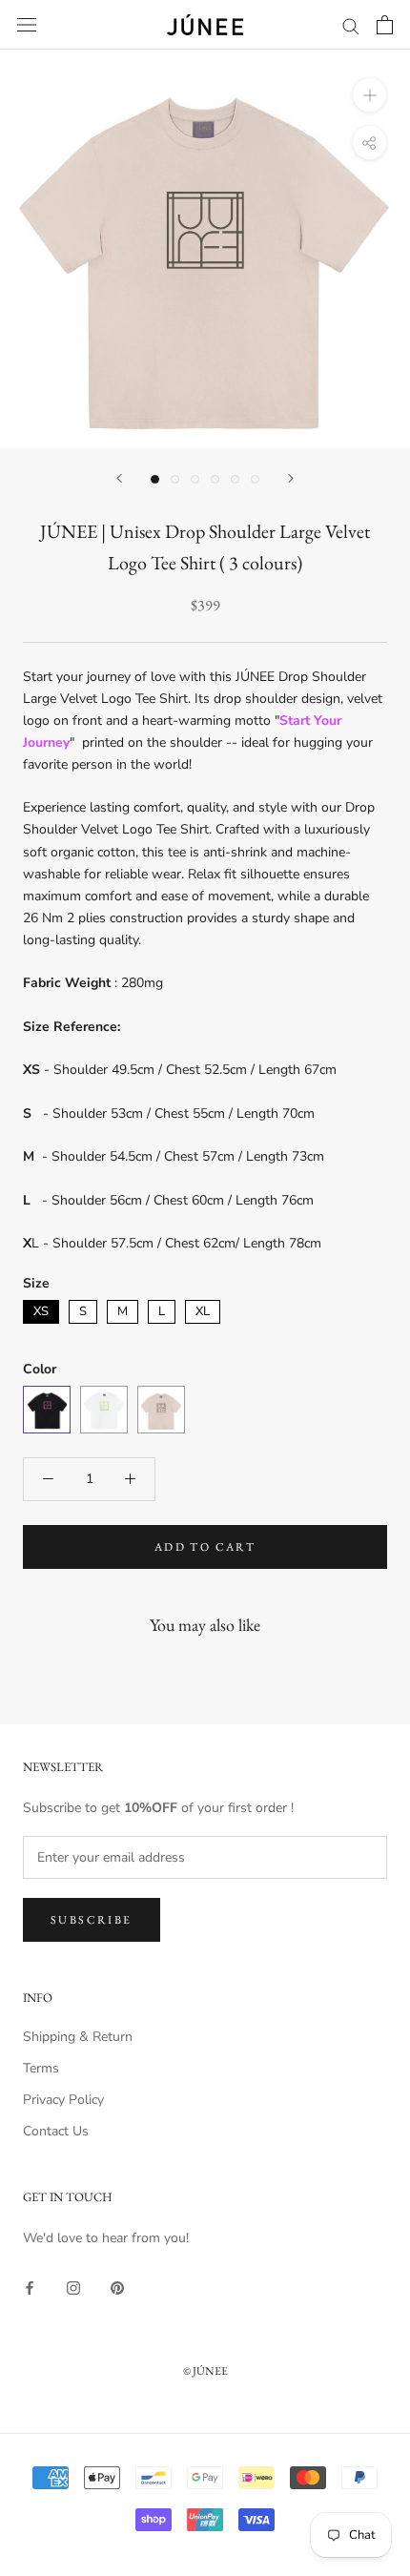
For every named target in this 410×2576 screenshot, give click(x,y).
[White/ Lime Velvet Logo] (104, 1410)
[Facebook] (30, 2287)
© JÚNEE (205, 2371)
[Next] (291, 478)
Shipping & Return (78, 2037)
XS (41, 1310)
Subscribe (92, 1920)
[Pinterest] (117, 2287)
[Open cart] (385, 25)
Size (36, 1284)
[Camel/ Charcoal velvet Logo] (161, 1410)
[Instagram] (73, 2287)
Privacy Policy (63, 2100)
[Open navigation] (27, 25)
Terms (41, 2068)
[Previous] (119, 478)
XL (203, 1310)
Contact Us (56, 2131)
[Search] (351, 25)
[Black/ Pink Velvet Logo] (47, 1410)
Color (40, 1370)
